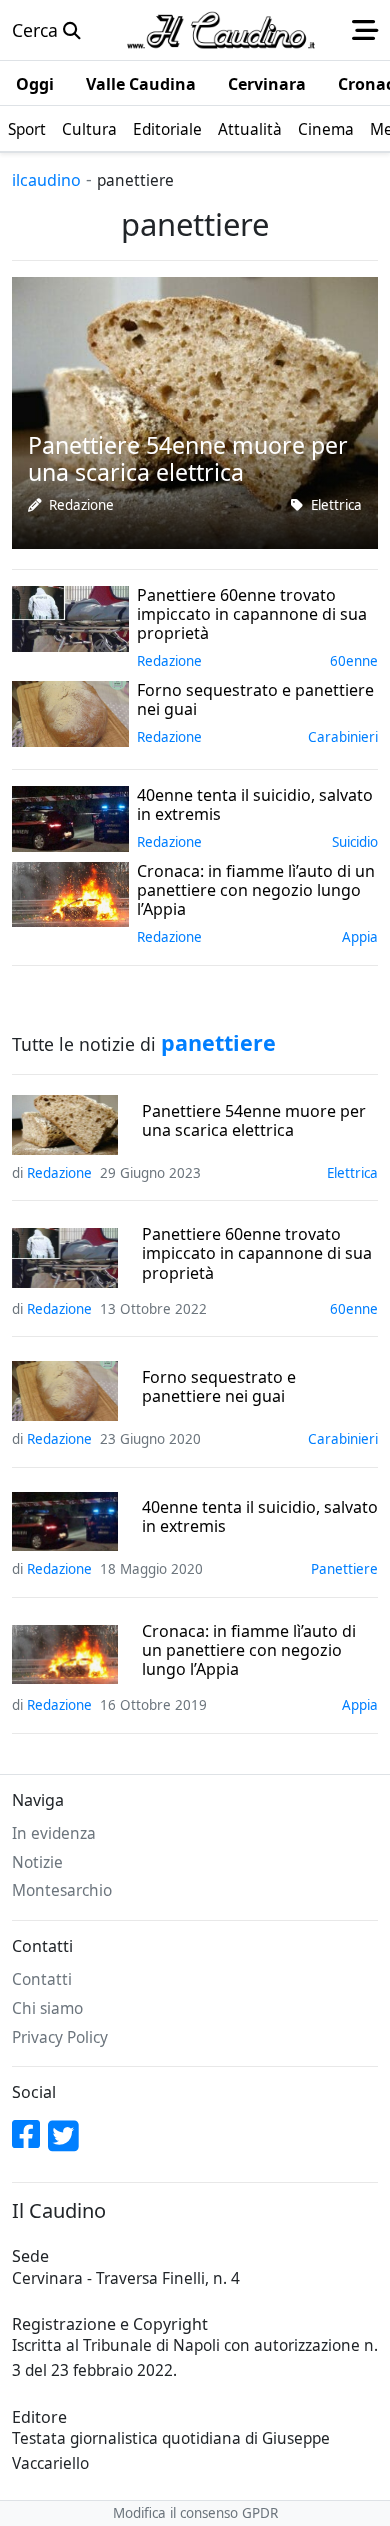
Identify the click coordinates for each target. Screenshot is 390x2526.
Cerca (37, 30)
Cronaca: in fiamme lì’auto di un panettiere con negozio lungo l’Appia (249, 1651)
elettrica (336, 505)
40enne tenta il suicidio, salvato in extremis (260, 1517)
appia (360, 937)
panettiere (344, 1569)
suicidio (355, 842)
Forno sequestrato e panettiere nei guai (219, 1387)
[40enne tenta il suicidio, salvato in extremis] (70, 816)
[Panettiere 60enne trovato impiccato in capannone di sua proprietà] (70, 616)
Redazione (81, 505)
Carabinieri (343, 737)
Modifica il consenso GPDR (195, 2513)
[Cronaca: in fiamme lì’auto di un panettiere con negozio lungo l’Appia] (70, 892)
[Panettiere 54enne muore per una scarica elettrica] (195, 410)
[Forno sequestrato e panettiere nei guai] (70, 711)
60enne (354, 661)
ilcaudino (46, 180)
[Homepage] (221, 30)
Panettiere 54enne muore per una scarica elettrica (254, 1121)
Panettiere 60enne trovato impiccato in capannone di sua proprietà (257, 1254)
